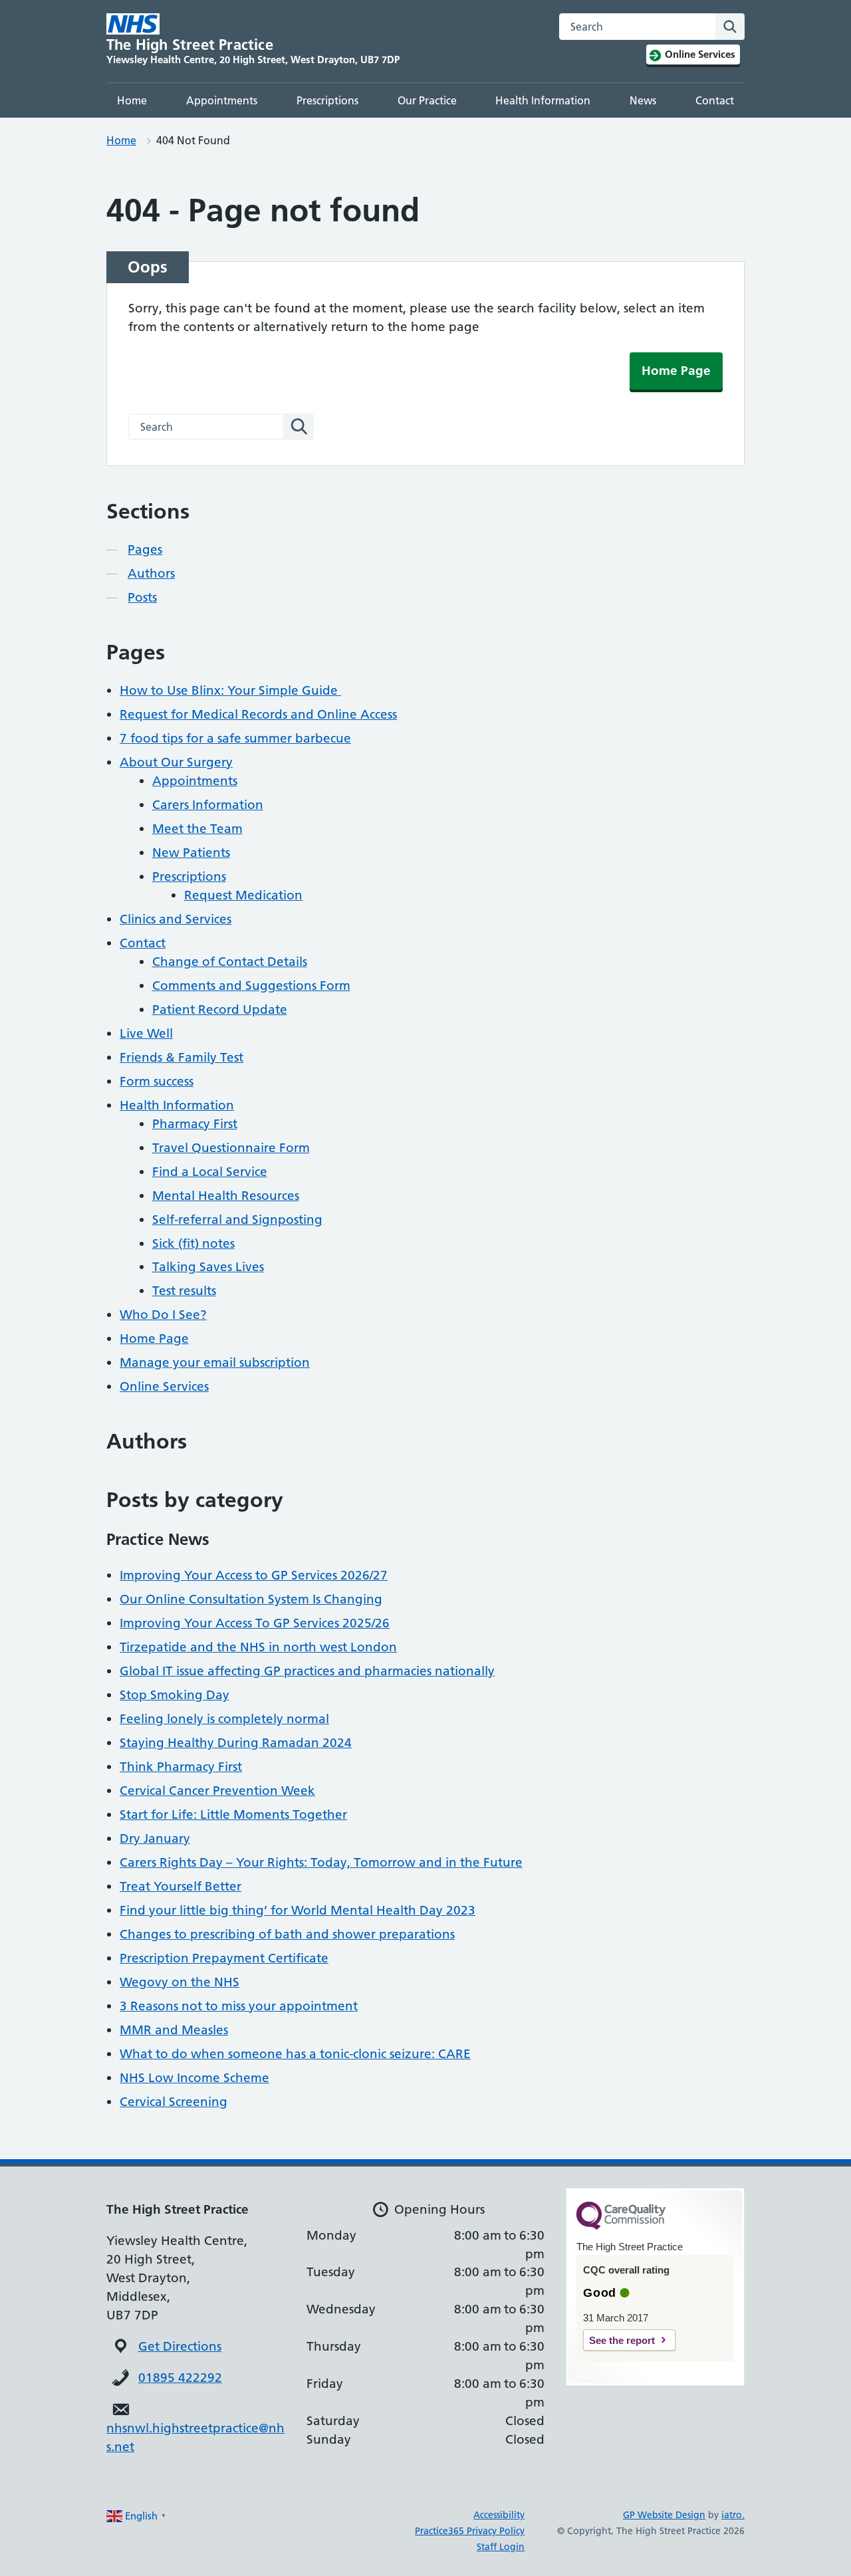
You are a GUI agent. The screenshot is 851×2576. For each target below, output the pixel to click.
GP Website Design (664, 2515)
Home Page (676, 371)
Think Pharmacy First (181, 1767)
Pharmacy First (195, 1124)
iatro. (733, 2515)
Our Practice (427, 100)
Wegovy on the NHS (180, 1982)
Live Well (146, 1033)
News (643, 100)
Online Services (164, 1386)
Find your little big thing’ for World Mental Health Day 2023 (298, 1910)
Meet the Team (197, 829)
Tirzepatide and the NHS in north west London (258, 1647)
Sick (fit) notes (193, 1243)
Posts (142, 597)
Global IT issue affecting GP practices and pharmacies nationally (307, 1671)
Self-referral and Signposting (237, 1220)
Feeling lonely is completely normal (224, 1719)
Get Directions (180, 2346)
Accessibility (499, 2515)
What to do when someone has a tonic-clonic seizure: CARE (295, 2054)
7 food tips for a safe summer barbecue (235, 738)
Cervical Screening (174, 2102)
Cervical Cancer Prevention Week (217, 1791)
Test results (184, 1291)
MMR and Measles (174, 2030)
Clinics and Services (176, 919)
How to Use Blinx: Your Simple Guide (230, 690)
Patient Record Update (220, 1009)
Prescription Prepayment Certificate (224, 1958)
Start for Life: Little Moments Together (233, 1815)
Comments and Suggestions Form (251, 986)
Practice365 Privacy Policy (470, 2531)
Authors (151, 573)
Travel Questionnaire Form (231, 1148)
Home (132, 100)
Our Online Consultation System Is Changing (251, 1599)
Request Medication (243, 895)
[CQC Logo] (621, 2226)
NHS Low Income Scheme (194, 2078)
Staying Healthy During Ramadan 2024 (236, 1743)
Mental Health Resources (226, 1196)
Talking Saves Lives (208, 1267)
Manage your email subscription (215, 1362)
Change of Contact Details (230, 962)
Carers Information (208, 805)
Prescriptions (327, 100)
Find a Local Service (210, 1172)
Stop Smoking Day (175, 1695)
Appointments (222, 100)
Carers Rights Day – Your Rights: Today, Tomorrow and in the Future (321, 1862)
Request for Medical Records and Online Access (258, 714)
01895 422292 (180, 2378)
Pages (145, 549)
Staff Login (501, 2547)
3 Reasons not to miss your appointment (239, 2006)
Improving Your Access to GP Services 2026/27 (254, 1575)
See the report (622, 2340)
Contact (715, 100)
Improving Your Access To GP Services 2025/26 (255, 1623)
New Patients (191, 853)
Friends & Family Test (182, 1057)
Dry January (155, 1838)
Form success (157, 1081)
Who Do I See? (163, 1315)
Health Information (543, 100)
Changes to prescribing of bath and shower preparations (287, 1934)
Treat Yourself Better (181, 1886)
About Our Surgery (176, 762)
